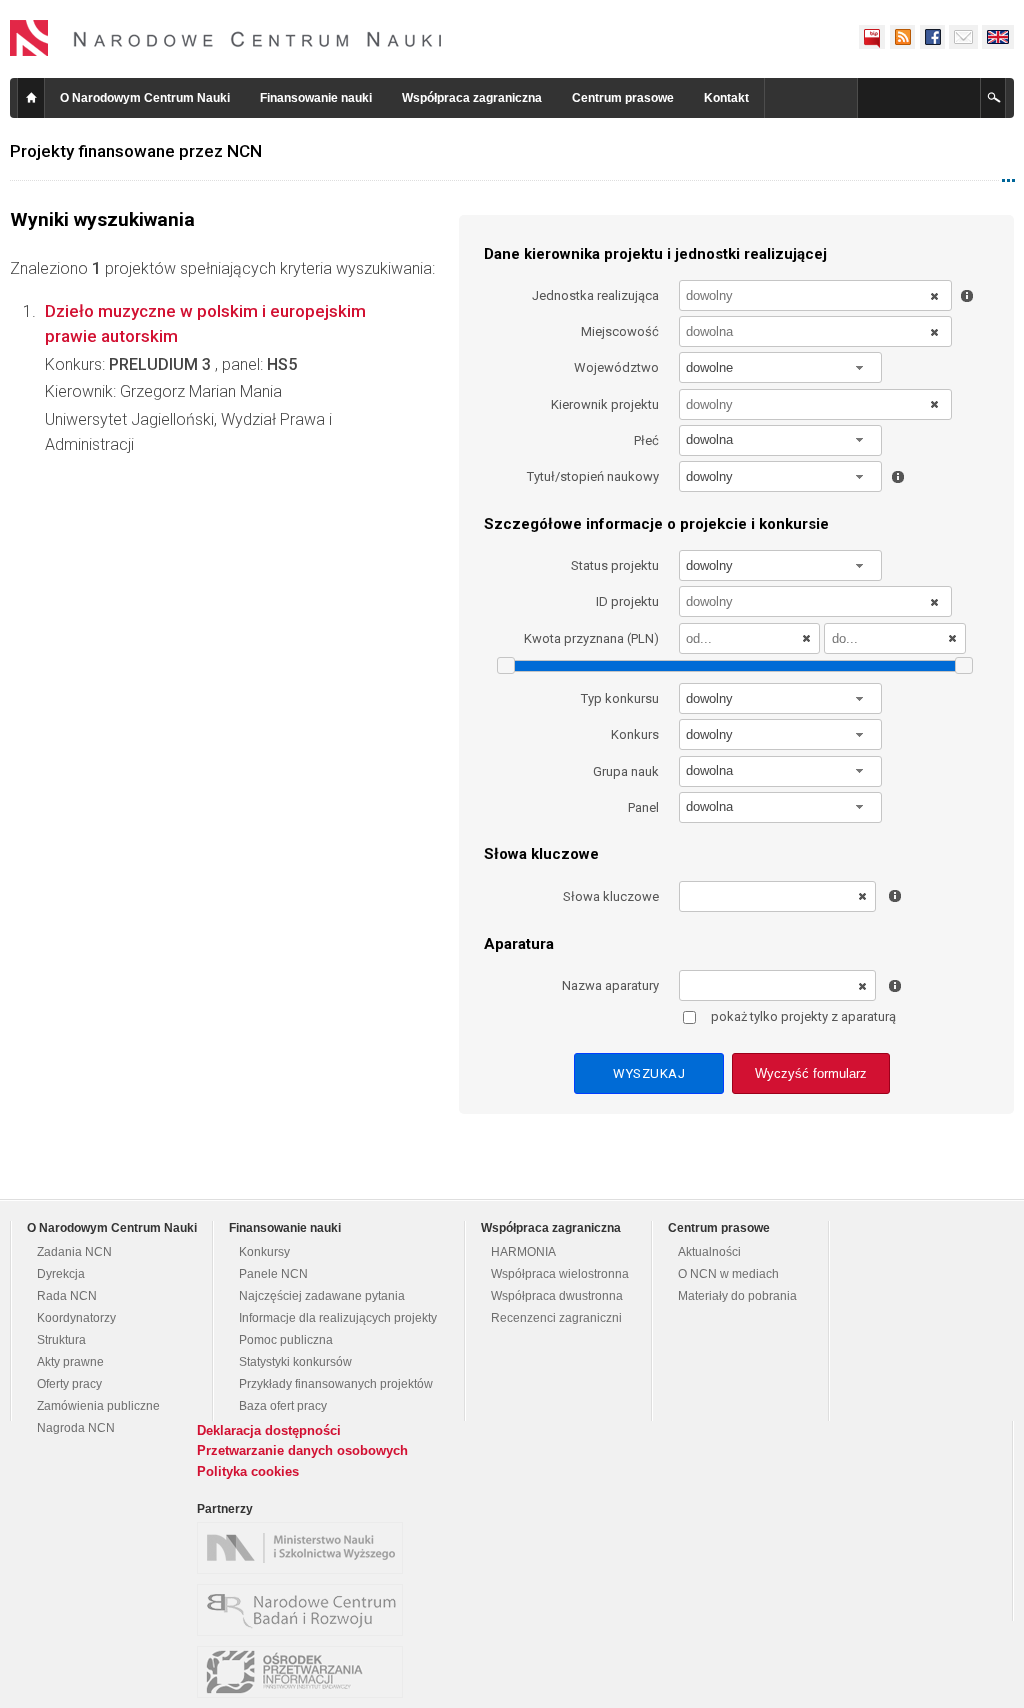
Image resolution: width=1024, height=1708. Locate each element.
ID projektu (627, 601)
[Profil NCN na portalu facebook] (932, 37)
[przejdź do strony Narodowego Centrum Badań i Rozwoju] (305, 1610)
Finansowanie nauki (316, 98)
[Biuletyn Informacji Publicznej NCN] (872, 37)
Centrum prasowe (623, 98)
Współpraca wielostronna (560, 1274)
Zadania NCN (74, 1252)
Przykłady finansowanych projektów (336, 1384)
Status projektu (615, 565)
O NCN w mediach (728, 1274)
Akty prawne (70, 1362)
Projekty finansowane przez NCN (136, 151)
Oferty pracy (69, 1384)
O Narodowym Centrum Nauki (145, 98)
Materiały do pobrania (737, 1296)
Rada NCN (67, 1296)
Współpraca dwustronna (557, 1296)
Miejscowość (620, 331)
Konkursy (264, 1252)
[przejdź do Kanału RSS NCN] (902, 37)
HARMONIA (523, 1252)
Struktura (61, 1340)
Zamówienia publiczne (98, 1406)
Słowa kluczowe (611, 896)
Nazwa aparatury (610, 985)
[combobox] (781, 367)
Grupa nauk (626, 771)
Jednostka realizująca (595, 295)
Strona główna (31, 98)
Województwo (616, 367)
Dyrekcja (61, 1274)
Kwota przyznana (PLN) (591, 638)
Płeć (646, 440)
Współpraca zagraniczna (472, 98)
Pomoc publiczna (286, 1340)
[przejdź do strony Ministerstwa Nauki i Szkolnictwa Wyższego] (305, 1548)
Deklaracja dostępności (269, 1430)
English (998, 37)
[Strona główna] (226, 38)
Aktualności (709, 1252)
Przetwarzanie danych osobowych (302, 1450)
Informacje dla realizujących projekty (338, 1318)
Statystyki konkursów (295, 1362)
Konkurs (635, 734)
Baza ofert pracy (283, 1406)
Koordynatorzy (76, 1318)
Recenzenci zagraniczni (556, 1318)
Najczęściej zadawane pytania (322, 1296)
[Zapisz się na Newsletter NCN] (963, 37)
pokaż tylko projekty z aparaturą (803, 1016)
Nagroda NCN (76, 1428)
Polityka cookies (248, 1471)
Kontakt (726, 98)
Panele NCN (273, 1274)
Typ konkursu (620, 698)
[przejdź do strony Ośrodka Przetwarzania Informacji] (305, 1672)
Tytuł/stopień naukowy (593, 476)
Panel (643, 807)
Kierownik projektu (605, 404)
